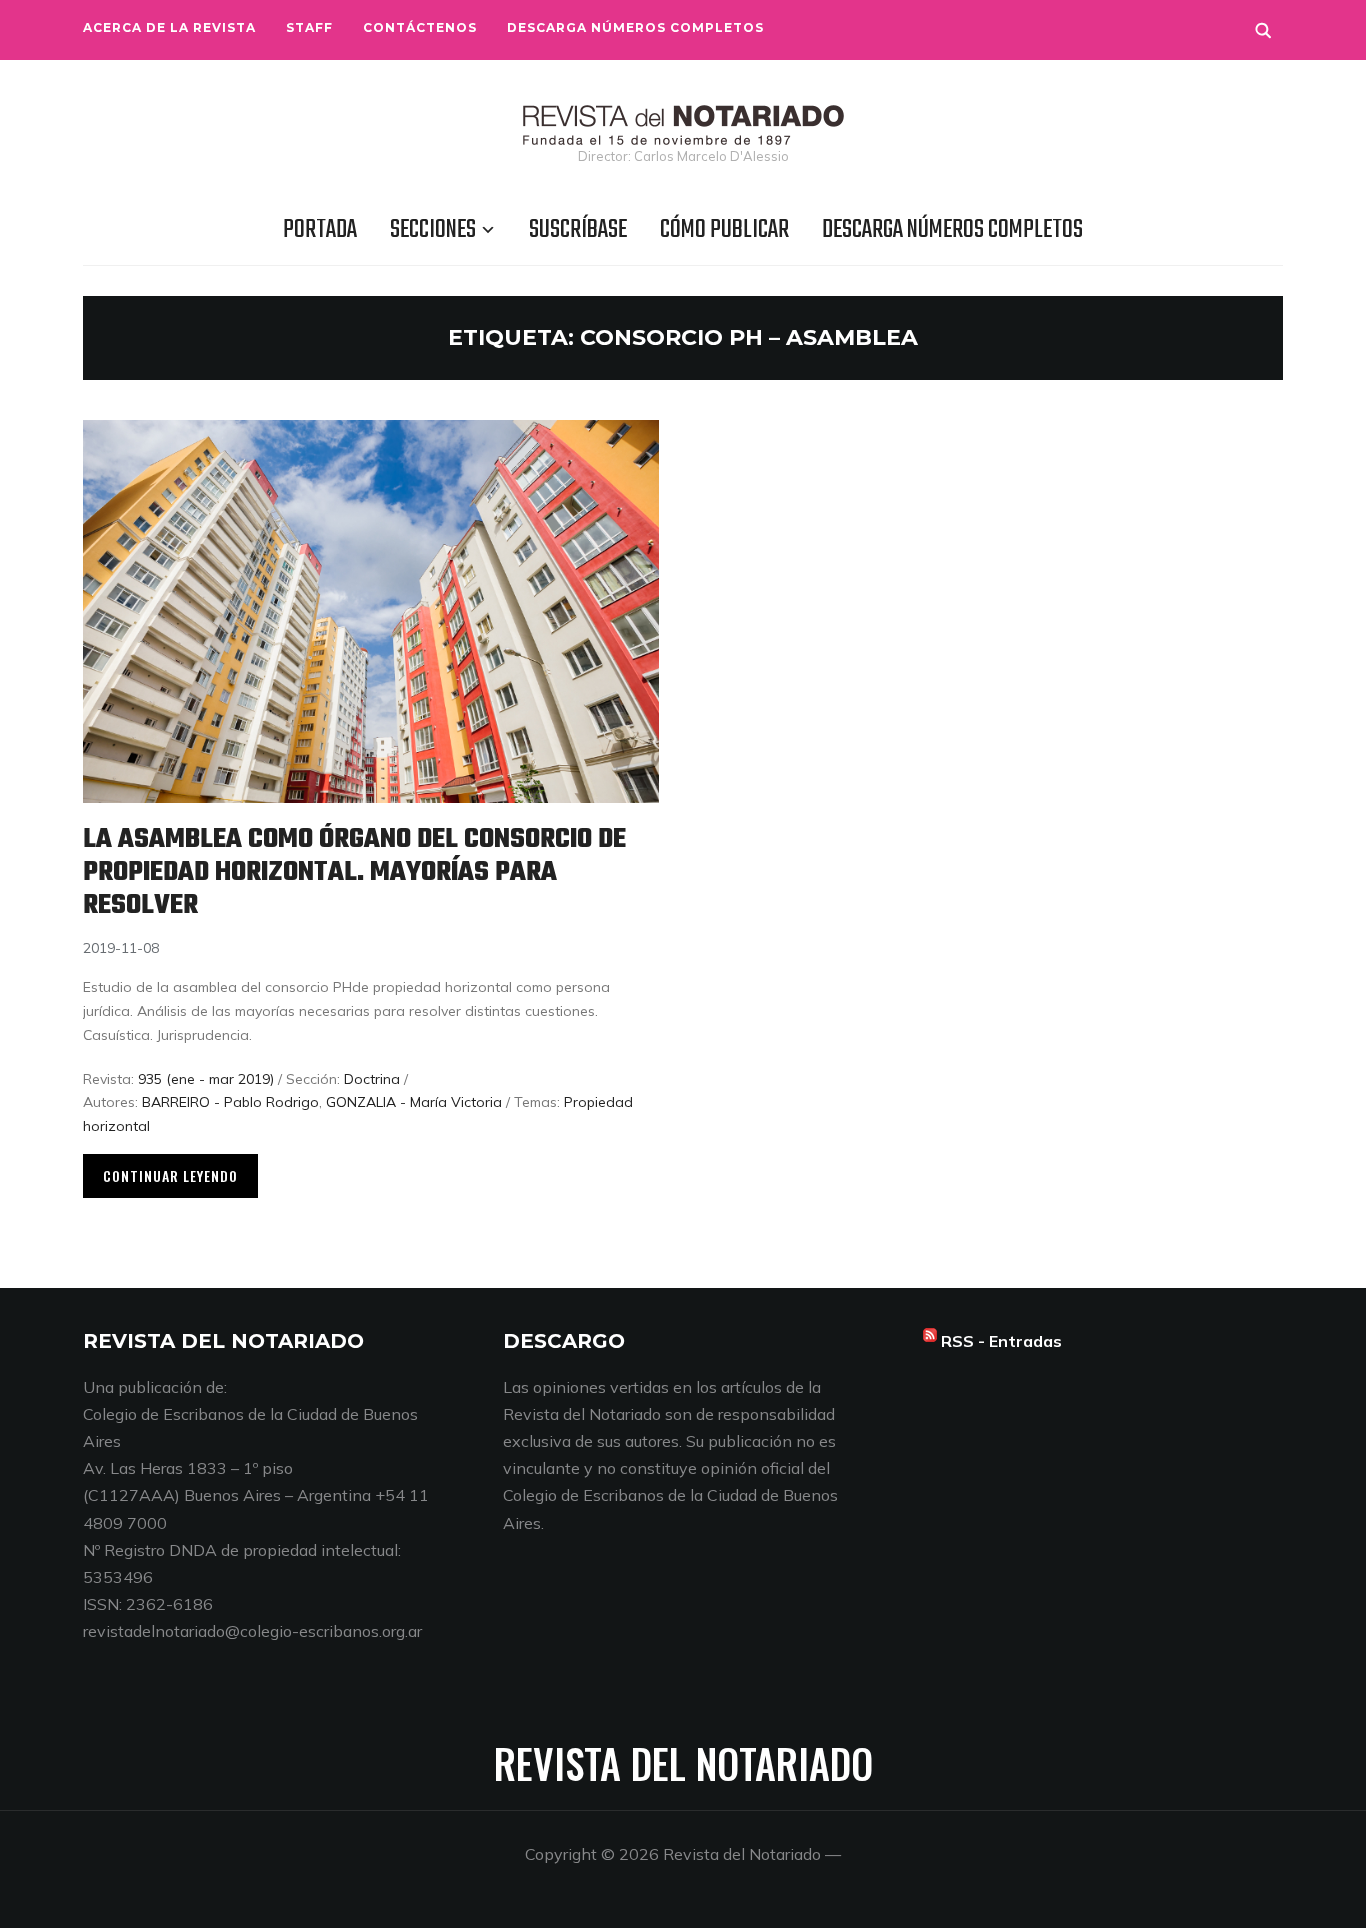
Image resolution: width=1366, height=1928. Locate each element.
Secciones (433, 230)
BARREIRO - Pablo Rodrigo (230, 1102)
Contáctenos (420, 27)
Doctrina (372, 1079)
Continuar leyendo (170, 1175)
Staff (309, 27)
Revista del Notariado (683, 1763)
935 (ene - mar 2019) (206, 1079)
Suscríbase (578, 230)
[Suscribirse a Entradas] (930, 1341)
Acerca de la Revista (169, 27)
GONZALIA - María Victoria (414, 1102)
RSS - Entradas (1001, 1341)
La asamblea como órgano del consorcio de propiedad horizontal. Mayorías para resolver (354, 872)
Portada (320, 230)
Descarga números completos (635, 27)
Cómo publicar (724, 230)
